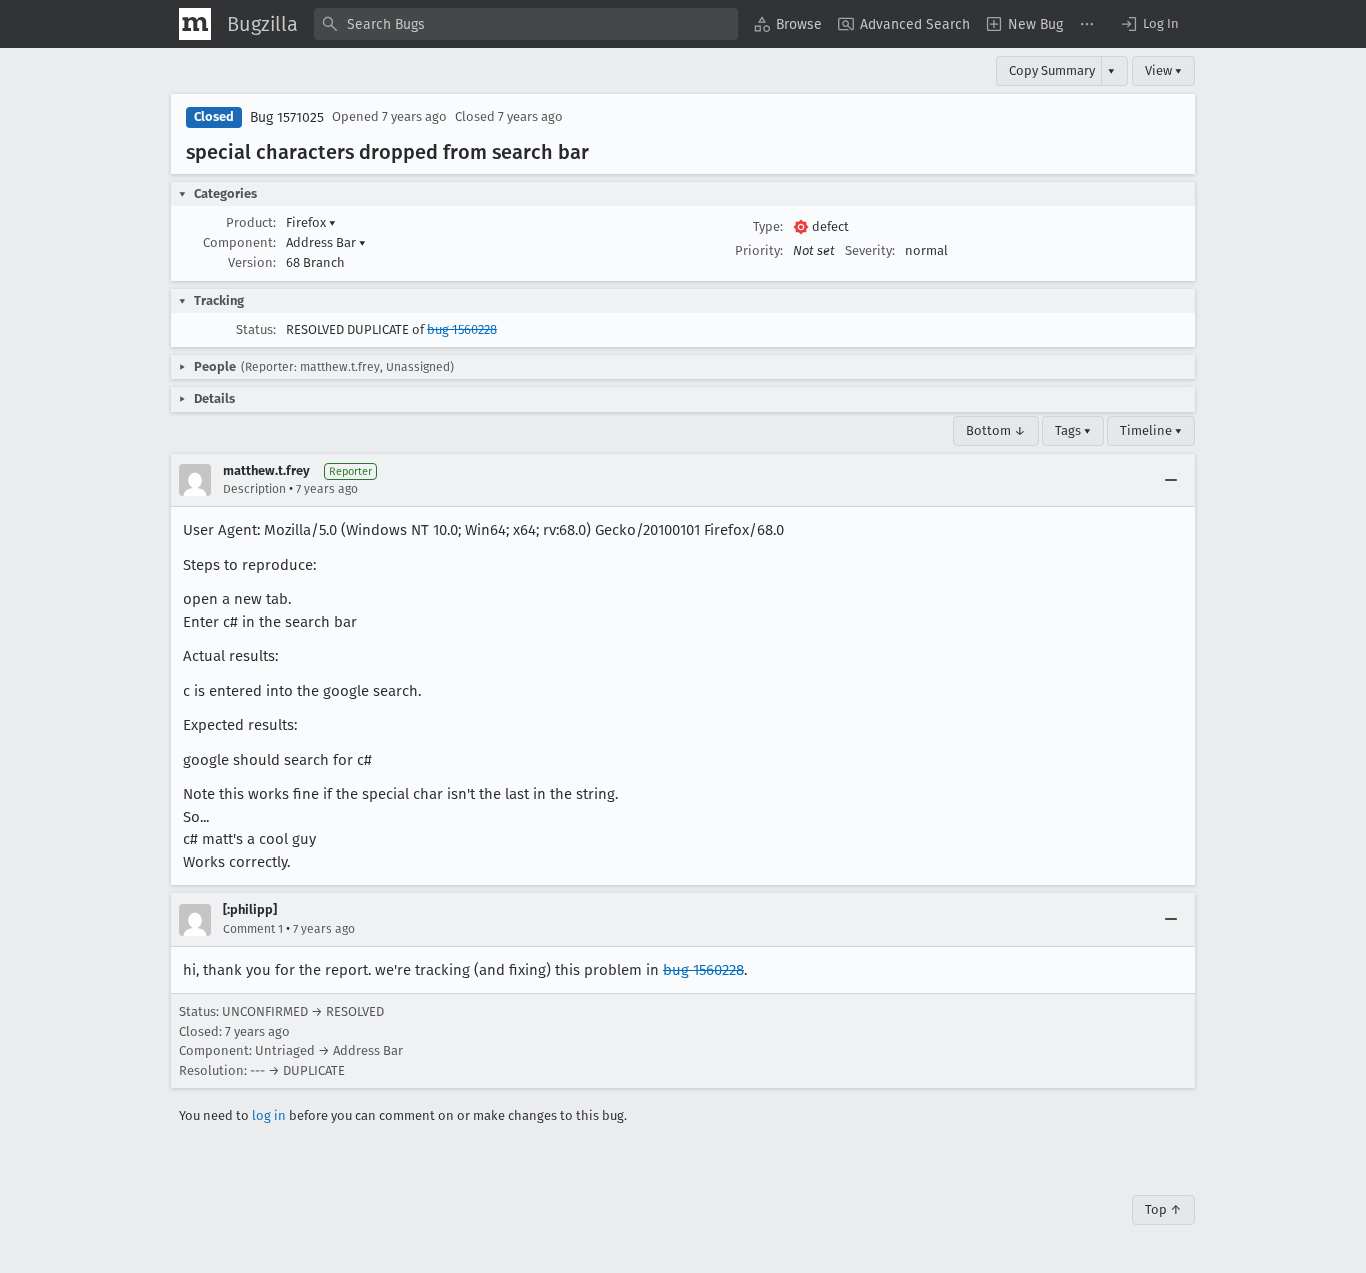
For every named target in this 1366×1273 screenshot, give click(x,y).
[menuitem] (788, 24)
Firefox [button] (311, 222)
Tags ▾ (1073, 430)
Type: (768, 226)
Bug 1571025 (287, 117)
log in (269, 1115)
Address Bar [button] (326, 242)
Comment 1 (253, 929)
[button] (1149, 24)
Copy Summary (1052, 70)
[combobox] (526, 24)
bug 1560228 (462, 329)
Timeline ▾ (1151, 430)
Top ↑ (1163, 1209)
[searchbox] (526, 24)
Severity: (870, 250)
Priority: (759, 250)
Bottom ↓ (996, 430)
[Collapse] (1171, 480)
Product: (251, 222)
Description (254, 489)
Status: (256, 329)
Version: (252, 262)
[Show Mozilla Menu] (195, 24)
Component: (239, 242)
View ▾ (1163, 70)
